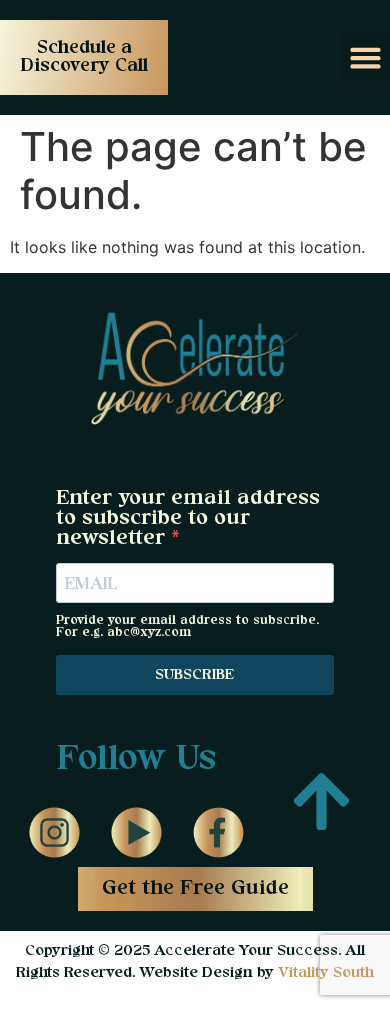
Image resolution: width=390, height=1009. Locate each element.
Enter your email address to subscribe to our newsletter (188, 518)
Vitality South (326, 973)
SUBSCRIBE (194, 675)
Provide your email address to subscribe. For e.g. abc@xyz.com (187, 626)
